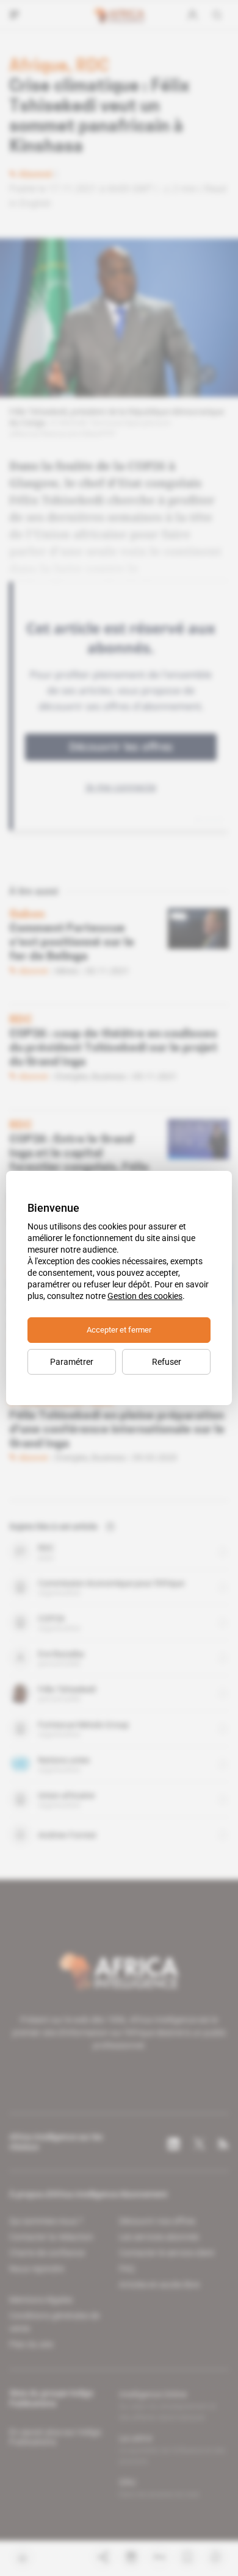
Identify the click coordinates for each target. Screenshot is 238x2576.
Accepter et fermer (119, 1330)
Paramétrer (72, 1362)
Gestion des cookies (145, 1296)
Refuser (167, 1362)
